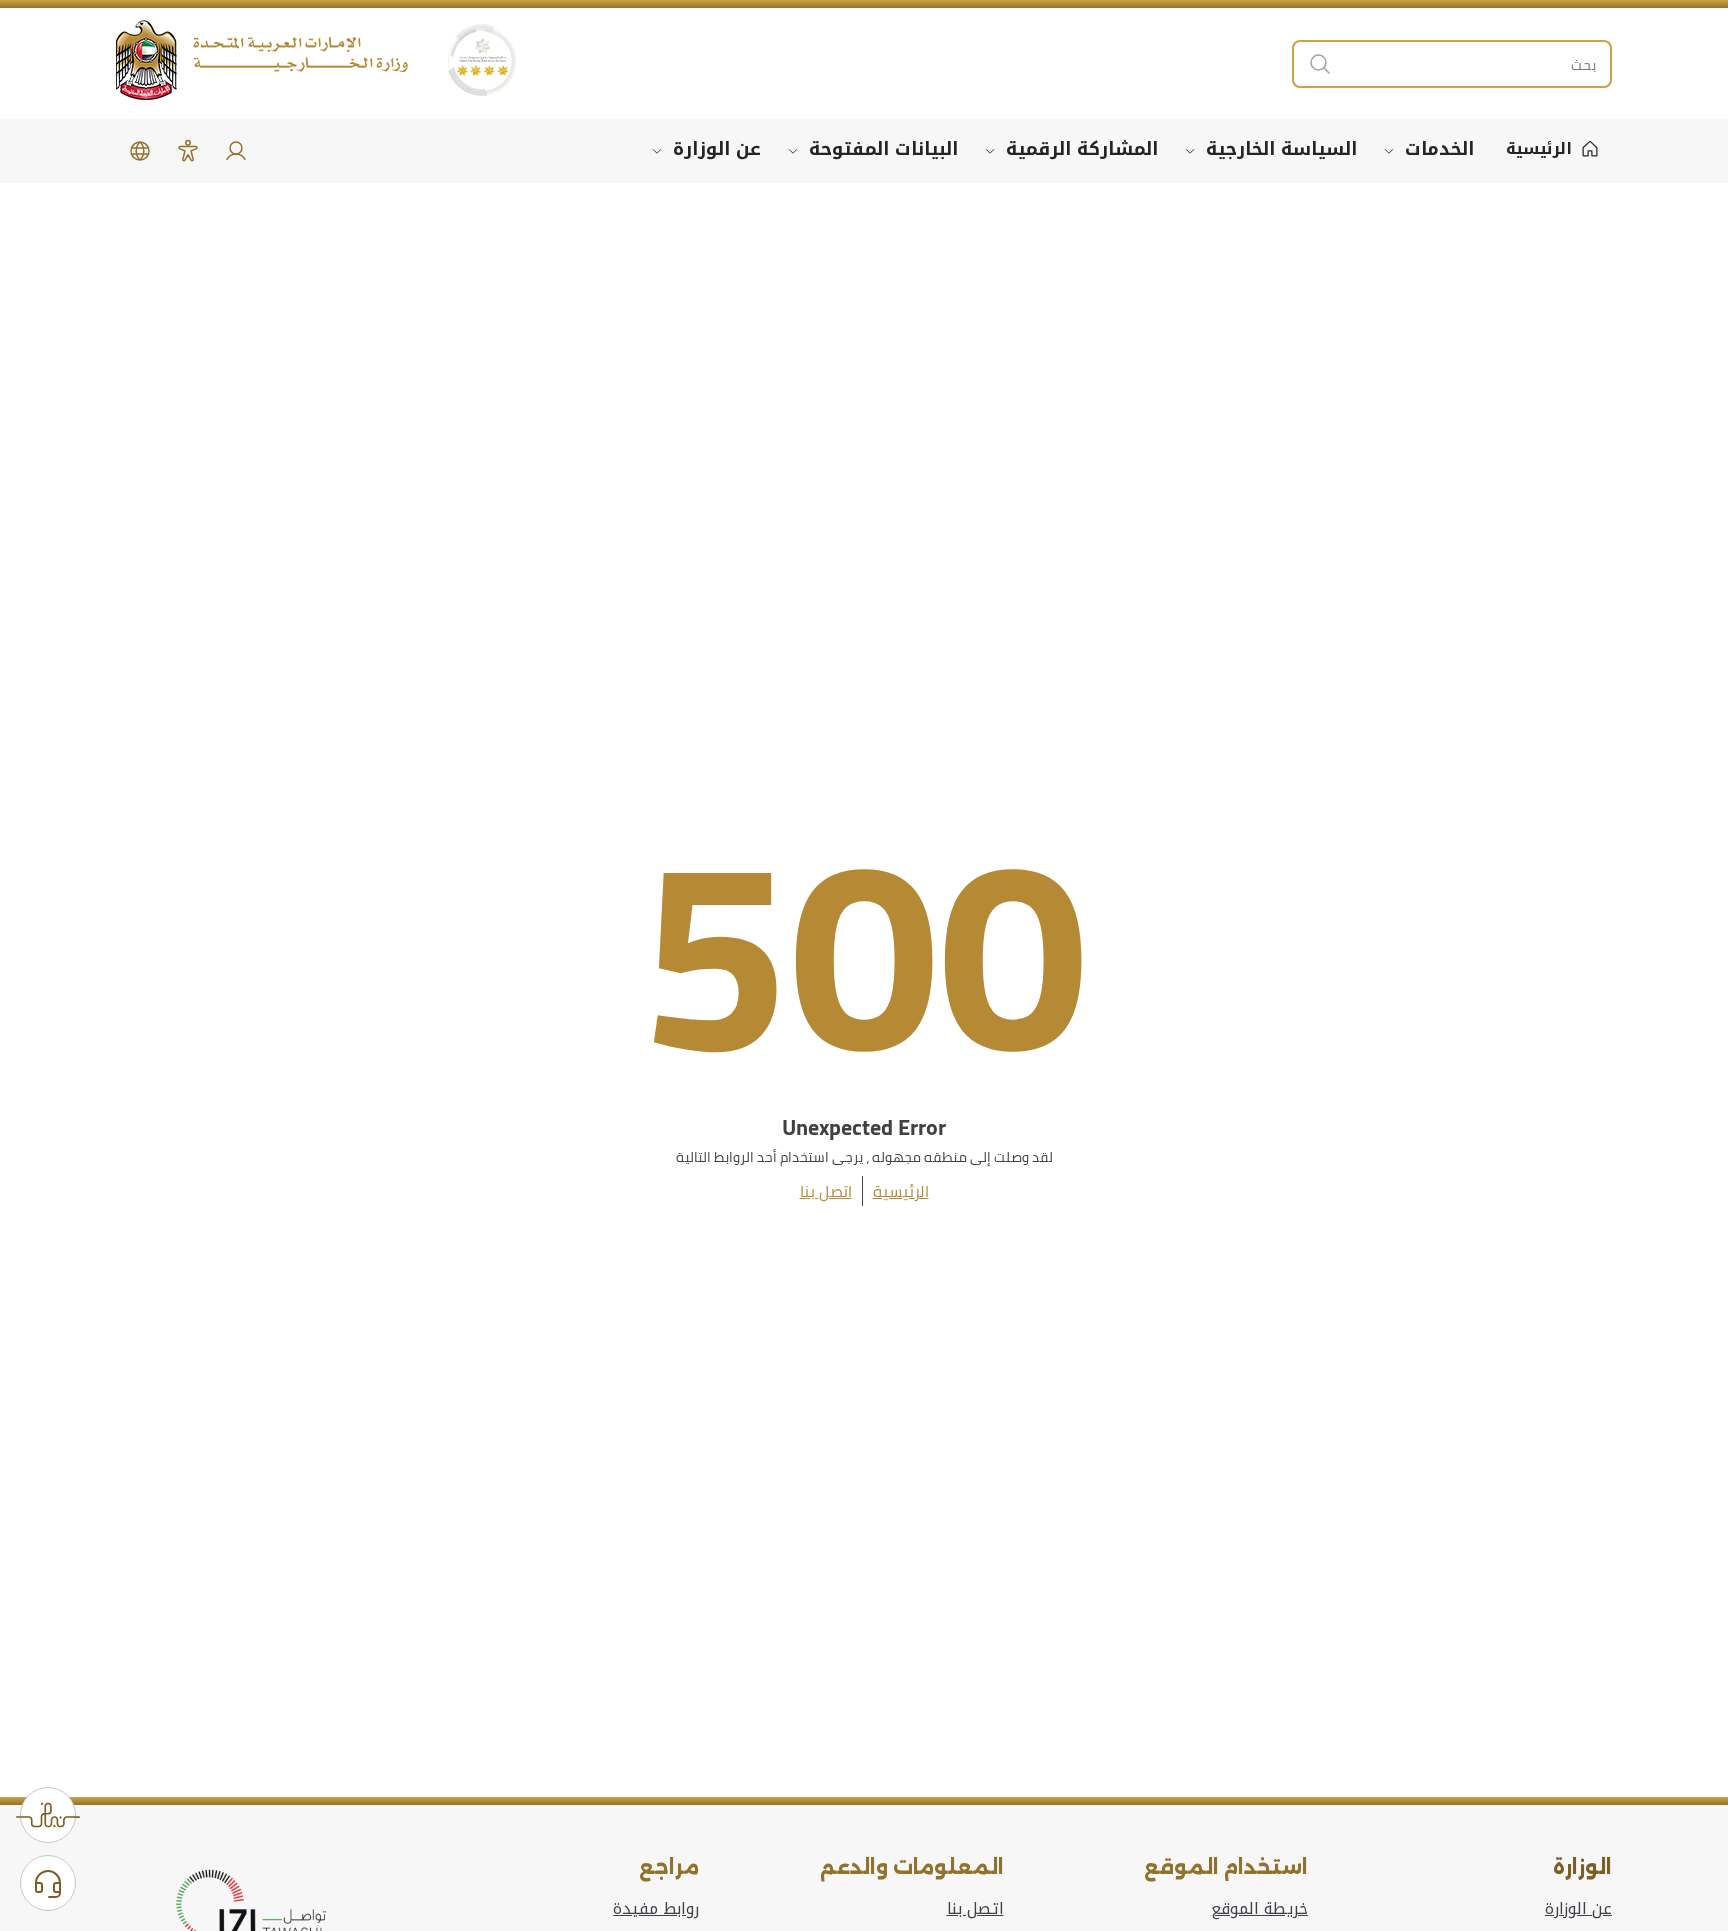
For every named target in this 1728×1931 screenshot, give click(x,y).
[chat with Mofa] (48, 1883)
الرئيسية (901, 1191)
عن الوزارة (717, 149)
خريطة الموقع (1259, 1909)
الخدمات (1439, 149)
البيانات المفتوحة (883, 149)
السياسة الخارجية (1281, 149)
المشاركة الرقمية (1082, 149)
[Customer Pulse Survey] (48, 1815)
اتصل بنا (826, 1191)
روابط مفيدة (656, 1909)
